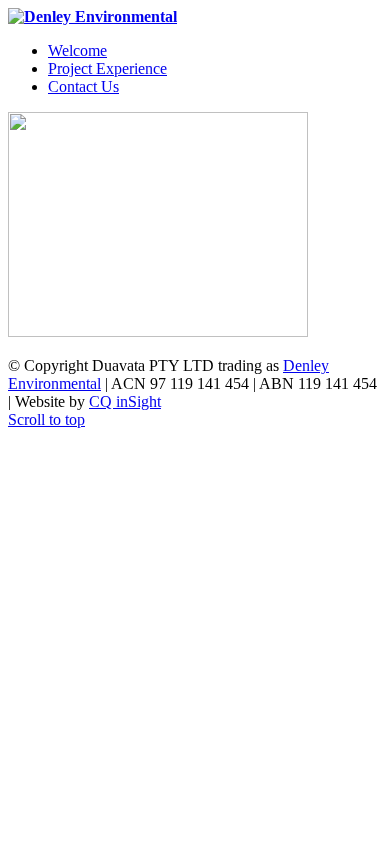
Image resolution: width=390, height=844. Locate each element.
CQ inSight (125, 401)
